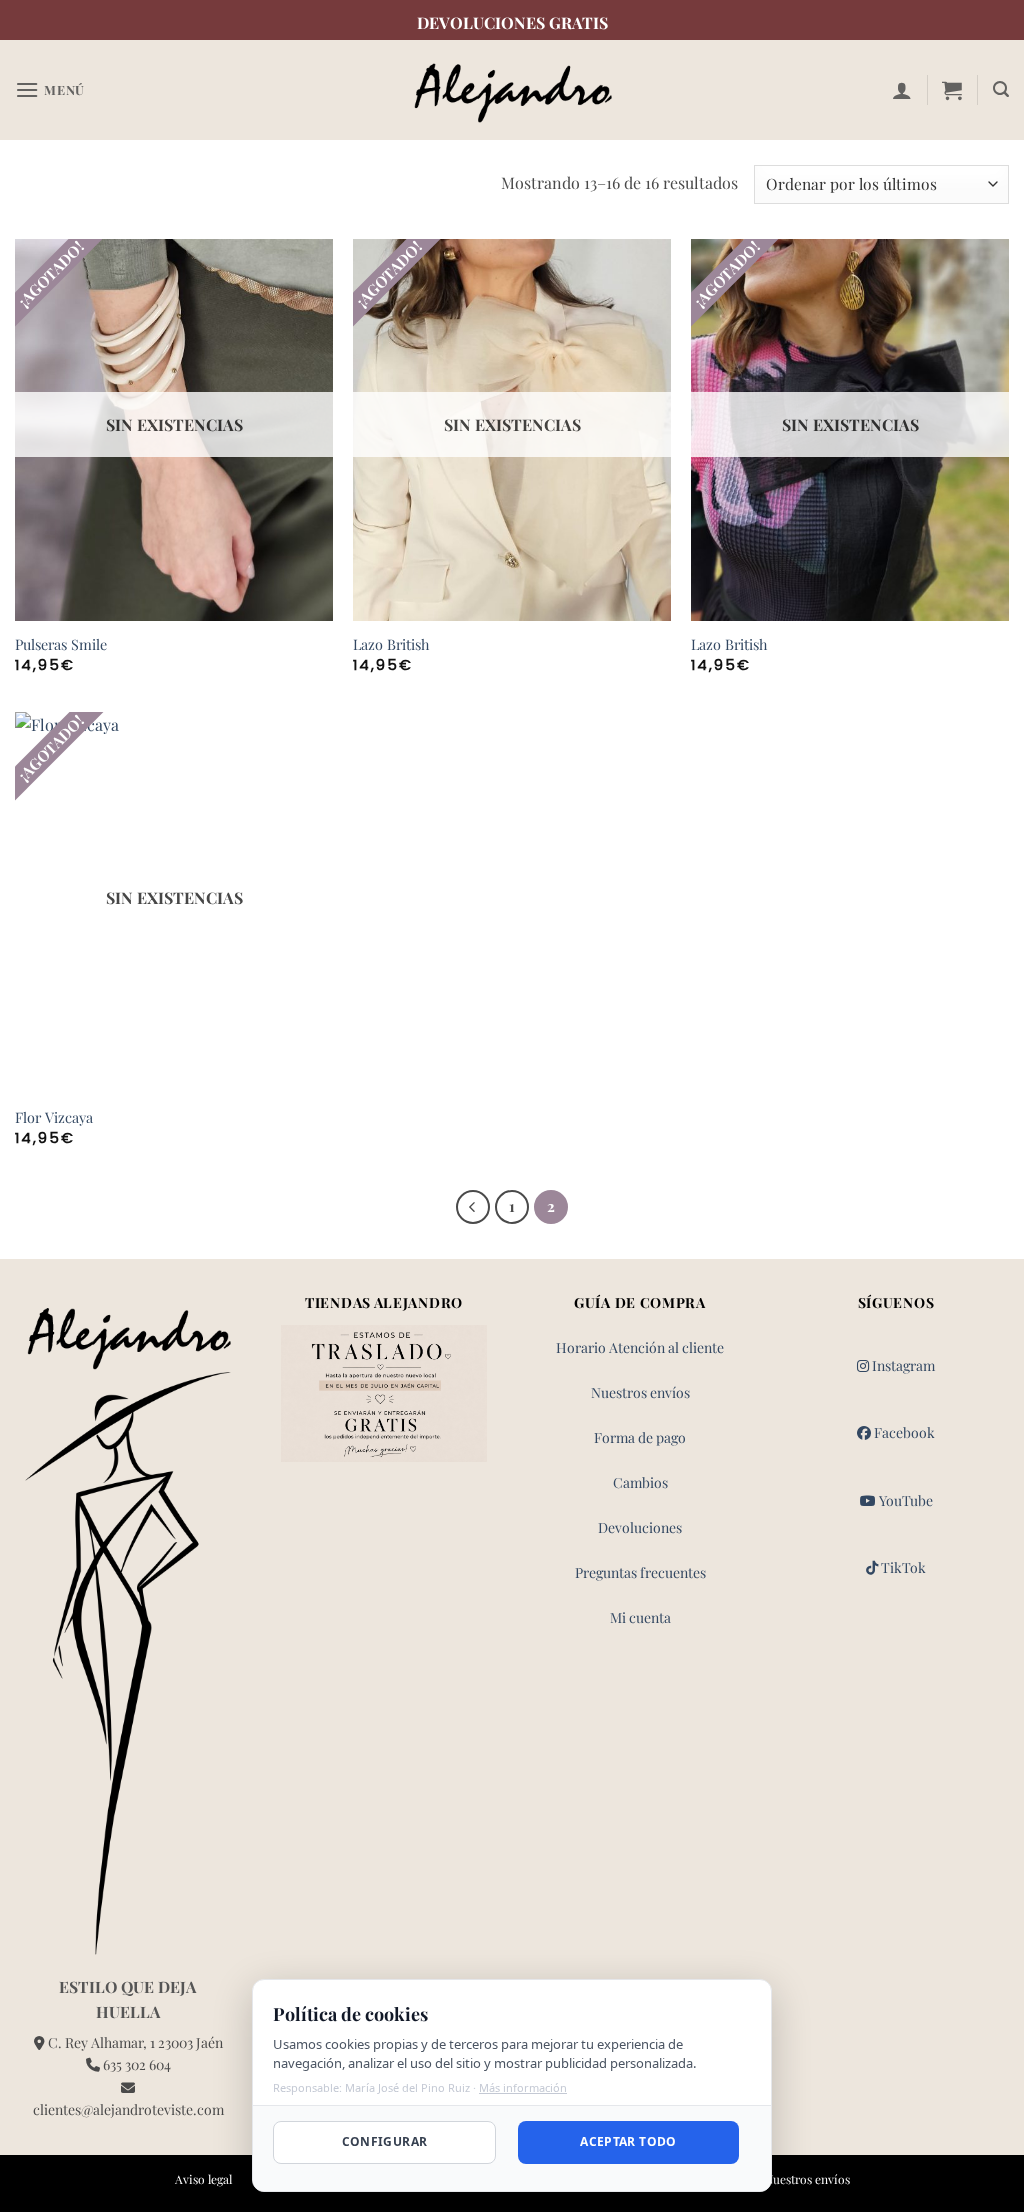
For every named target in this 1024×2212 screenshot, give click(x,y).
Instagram (902, 1365)
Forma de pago (640, 1437)
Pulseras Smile (61, 644)
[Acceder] (902, 90)
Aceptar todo (628, 2141)
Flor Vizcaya (54, 1117)
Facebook (903, 1432)
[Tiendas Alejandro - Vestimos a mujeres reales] (512, 90)
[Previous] (473, 1207)
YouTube (904, 1500)
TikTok (902, 1567)
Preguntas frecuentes (640, 1572)
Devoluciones (640, 1527)
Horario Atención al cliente (640, 1347)
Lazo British (391, 644)
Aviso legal (203, 2179)
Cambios (640, 1482)
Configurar (385, 2141)
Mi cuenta (640, 1617)
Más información (523, 2087)
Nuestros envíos (640, 1392)
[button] (50, 89)
